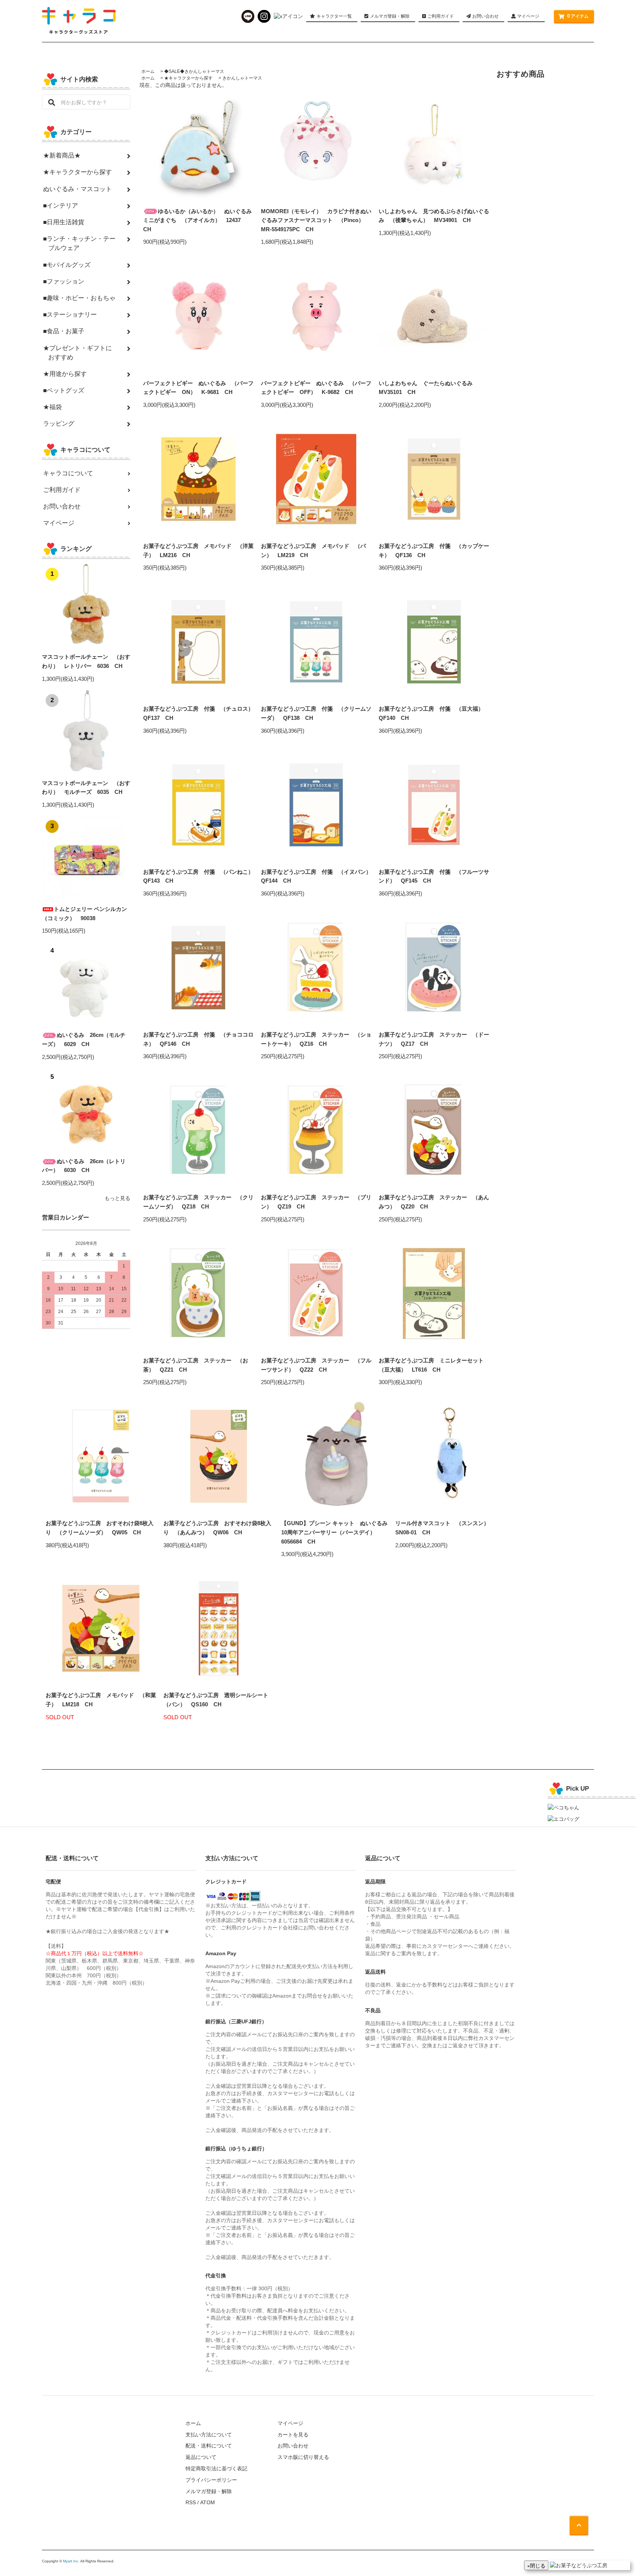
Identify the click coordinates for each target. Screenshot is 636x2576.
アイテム (578, 16)
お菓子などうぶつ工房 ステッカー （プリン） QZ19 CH (316, 1202)
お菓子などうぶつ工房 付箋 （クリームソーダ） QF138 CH (316, 713)
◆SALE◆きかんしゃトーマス (194, 71)
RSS (191, 2502)
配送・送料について (209, 2446)
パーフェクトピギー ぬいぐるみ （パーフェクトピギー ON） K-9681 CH (198, 388)
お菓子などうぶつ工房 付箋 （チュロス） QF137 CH (198, 713)
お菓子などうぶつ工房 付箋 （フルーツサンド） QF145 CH (434, 876)
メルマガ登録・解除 (390, 16)
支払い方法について (209, 2435)
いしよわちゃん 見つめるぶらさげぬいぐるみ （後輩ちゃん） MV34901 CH (434, 216)
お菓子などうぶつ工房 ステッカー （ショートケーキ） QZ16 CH (316, 1039)
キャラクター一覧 (334, 16)
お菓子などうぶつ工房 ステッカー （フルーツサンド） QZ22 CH (316, 1365)
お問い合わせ (485, 16)
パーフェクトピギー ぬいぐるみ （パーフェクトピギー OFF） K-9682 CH (316, 388)
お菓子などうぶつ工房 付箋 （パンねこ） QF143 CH (198, 876)
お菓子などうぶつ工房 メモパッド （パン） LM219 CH (313, 550)
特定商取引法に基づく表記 (216, 2468)
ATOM (208, 2502)
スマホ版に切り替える (303, 2457)
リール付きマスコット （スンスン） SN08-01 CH (445, 1528)
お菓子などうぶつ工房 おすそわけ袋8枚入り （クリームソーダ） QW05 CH (100, 1528)
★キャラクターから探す (188, 78)
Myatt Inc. (71, 2561)
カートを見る (293, 2435)
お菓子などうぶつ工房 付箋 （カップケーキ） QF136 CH (434, 550)
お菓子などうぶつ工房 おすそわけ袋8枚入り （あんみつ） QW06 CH (217, 1528)
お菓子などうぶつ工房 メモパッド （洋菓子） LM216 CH (198, 550)
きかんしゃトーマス (242, 78)
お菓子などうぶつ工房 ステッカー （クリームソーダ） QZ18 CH (198, 1202)
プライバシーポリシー (211, 2480)
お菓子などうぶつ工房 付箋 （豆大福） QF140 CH (434, 713)
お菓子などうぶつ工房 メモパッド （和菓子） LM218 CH (101, 1700)
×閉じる (536, 2565)
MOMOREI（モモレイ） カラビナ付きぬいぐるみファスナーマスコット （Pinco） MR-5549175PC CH (316, 220)
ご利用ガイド (440, 16)
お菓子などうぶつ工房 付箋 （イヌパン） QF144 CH (316, 876)
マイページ (528, 16)
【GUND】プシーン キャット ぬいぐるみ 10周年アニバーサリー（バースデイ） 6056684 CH (336, 1532)
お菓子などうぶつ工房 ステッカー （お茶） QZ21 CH (196, 1365)
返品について (201, 2457)
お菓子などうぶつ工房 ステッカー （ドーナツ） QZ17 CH (434, 1039)
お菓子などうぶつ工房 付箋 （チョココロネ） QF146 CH (198, 1039)
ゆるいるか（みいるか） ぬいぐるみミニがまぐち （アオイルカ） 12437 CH (197, 220)
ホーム (148, 71)
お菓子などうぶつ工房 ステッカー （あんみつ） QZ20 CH (434, 1202)
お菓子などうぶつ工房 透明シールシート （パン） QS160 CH (219, 1700)
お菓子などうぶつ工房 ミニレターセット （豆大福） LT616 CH (434, 1365)
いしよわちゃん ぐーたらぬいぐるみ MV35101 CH (428, 388)
